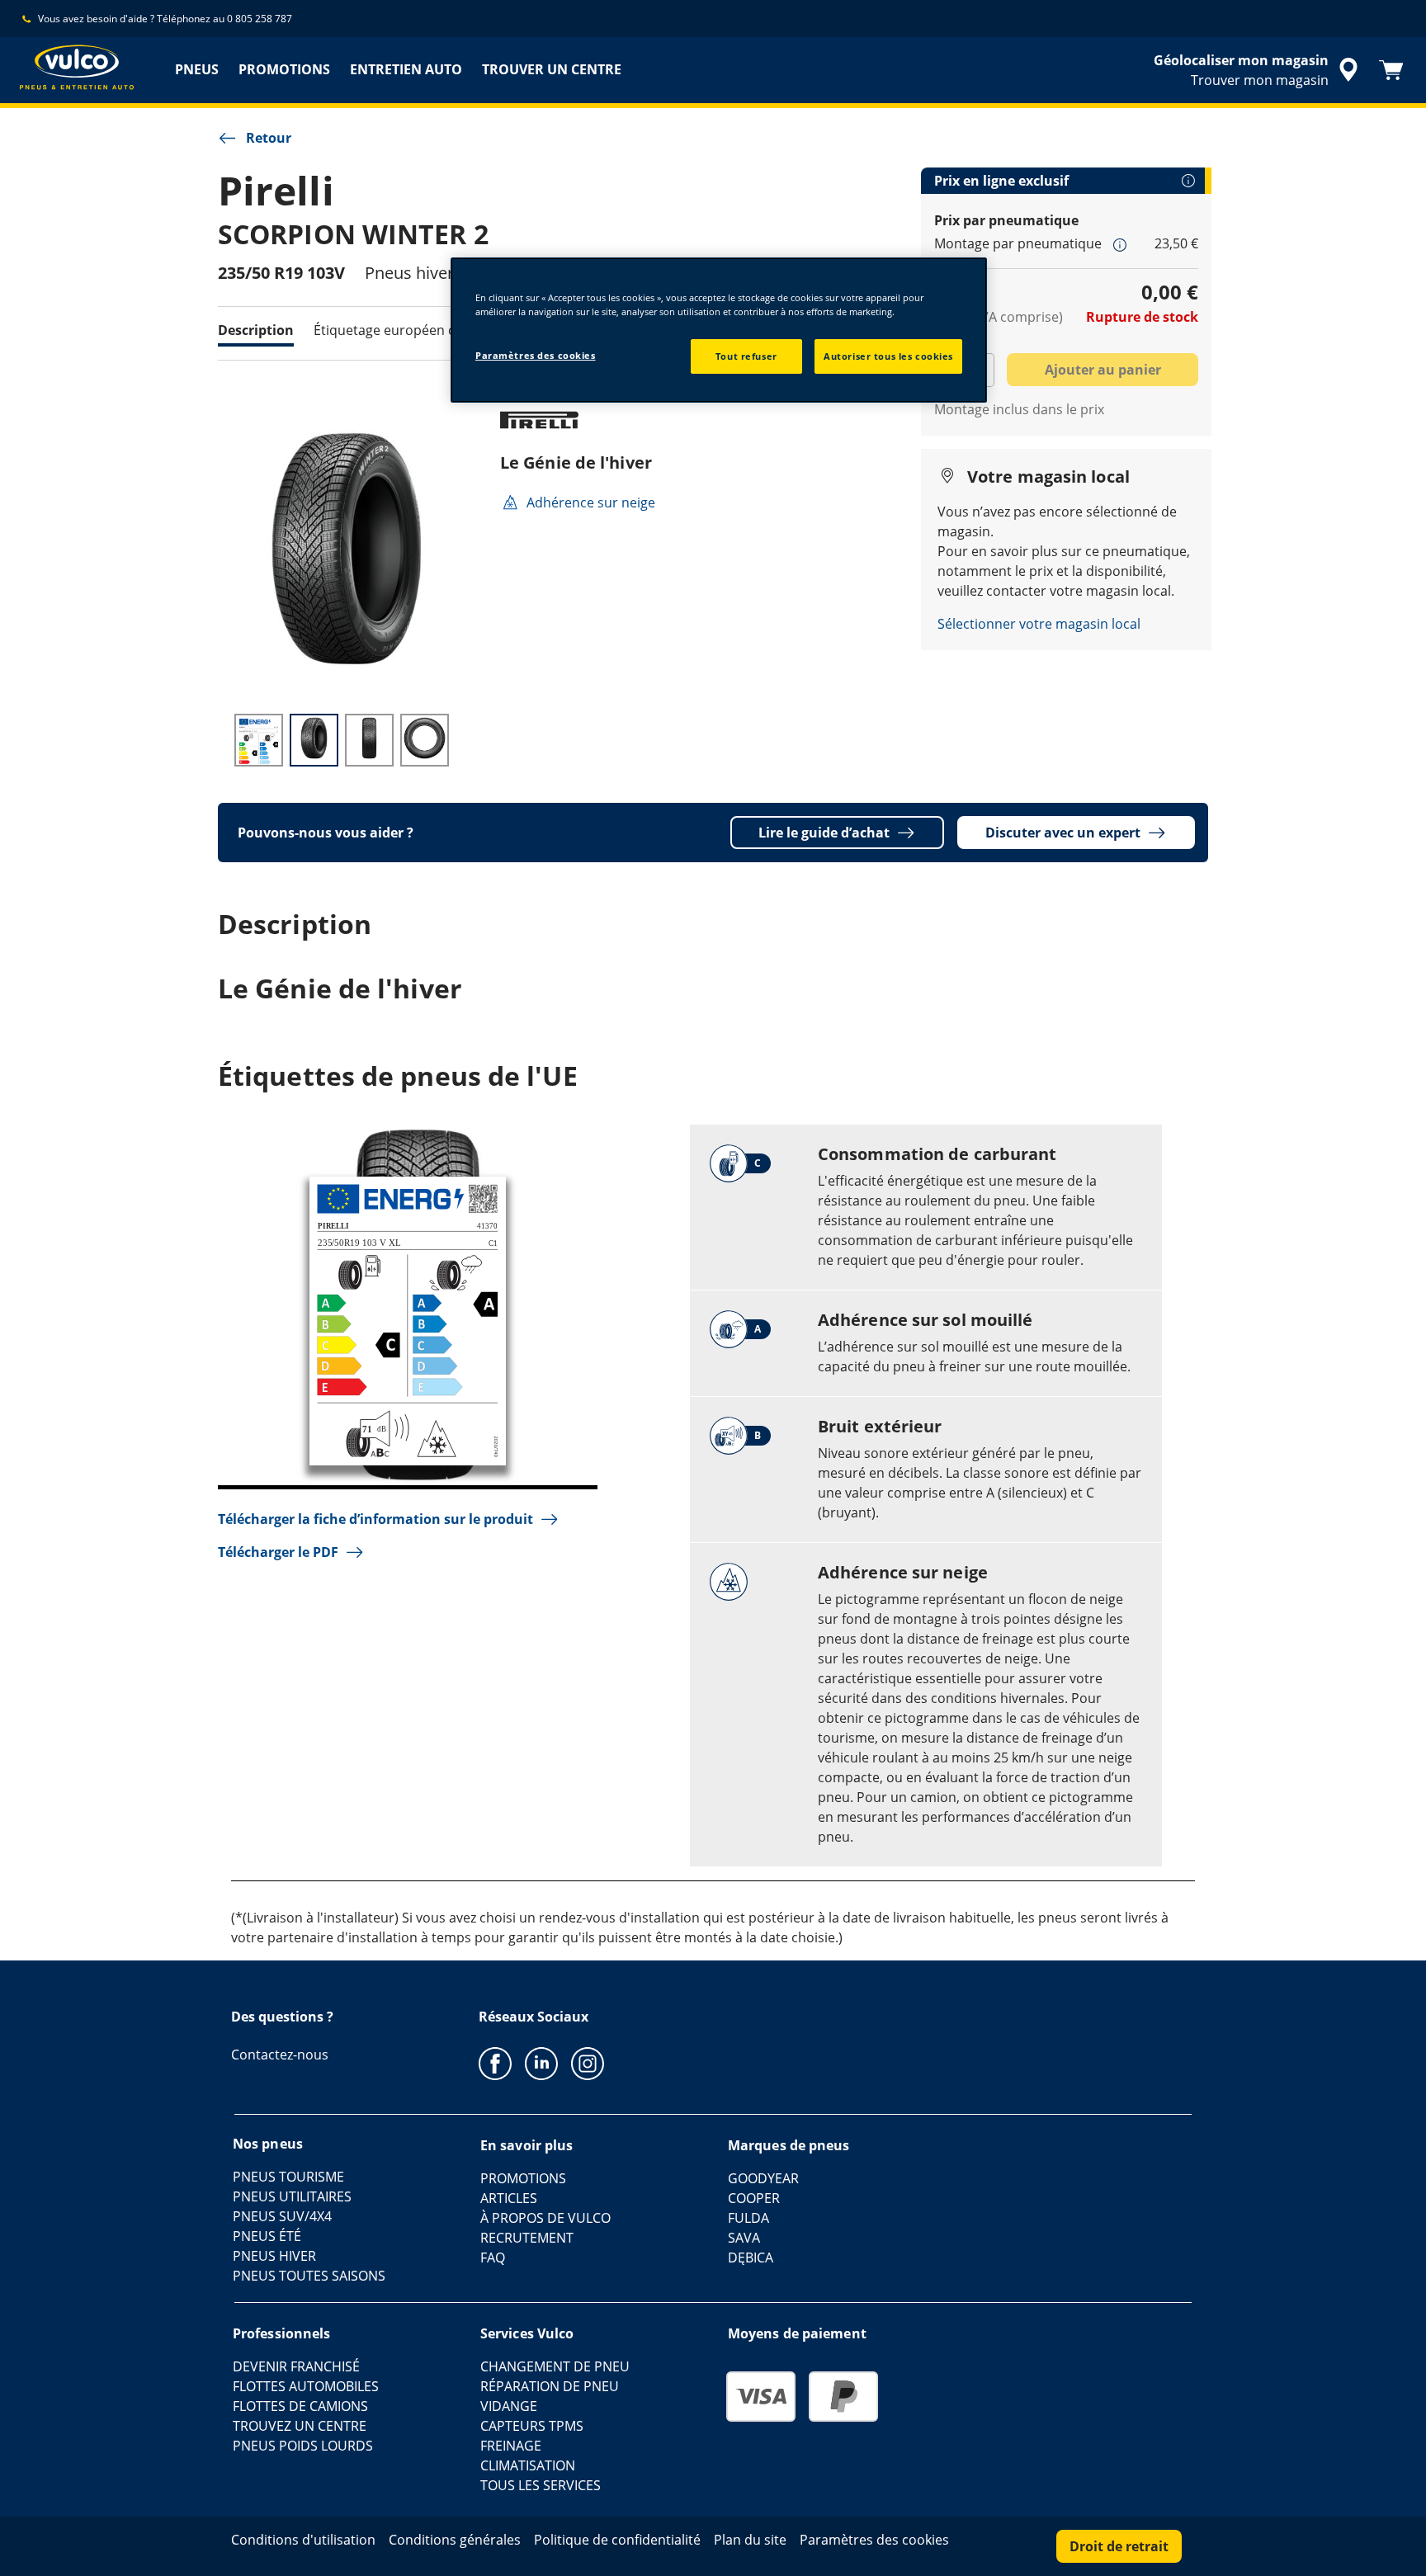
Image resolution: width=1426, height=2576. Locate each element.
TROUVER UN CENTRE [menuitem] (552, 69)
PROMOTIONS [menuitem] (284, 69)
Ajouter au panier (1103, 370)
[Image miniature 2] (314, 740)
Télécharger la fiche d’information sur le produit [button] (375, 1519)
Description (256, 330)
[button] (1120, 244)
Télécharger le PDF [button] (278, 1552)
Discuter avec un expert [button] (1063, 833)
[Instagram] (588, 2063)
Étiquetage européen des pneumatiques (439, 330)
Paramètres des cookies (536, 355)
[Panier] (1391, 70)
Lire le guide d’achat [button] (824, 833)
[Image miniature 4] (425, 740)
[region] (719, 330)
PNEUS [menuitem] (197, 69)
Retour (269, 138)
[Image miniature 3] (369, 740)
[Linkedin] (541, 2063)
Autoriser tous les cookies (888, 356)
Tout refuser (746, 356)
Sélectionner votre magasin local (1039, 624)
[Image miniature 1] (259, 740)
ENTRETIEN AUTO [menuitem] (406, 69)
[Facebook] (495, 2063)
